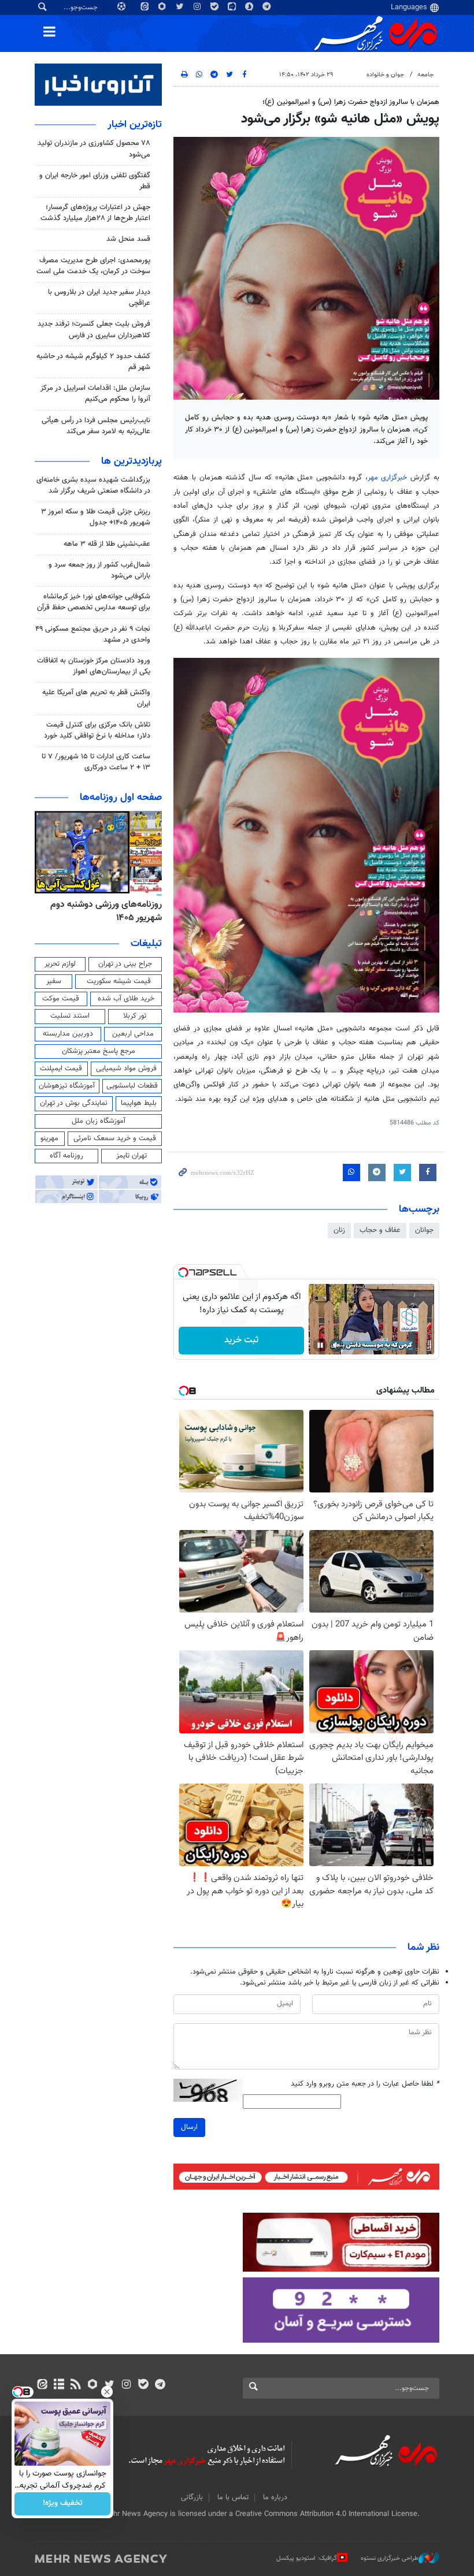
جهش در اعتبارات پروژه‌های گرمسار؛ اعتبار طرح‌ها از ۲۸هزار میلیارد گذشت (95, 213)
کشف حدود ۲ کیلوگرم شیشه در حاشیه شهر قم (93, 362)
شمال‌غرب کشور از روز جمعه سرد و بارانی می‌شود (99, 570)
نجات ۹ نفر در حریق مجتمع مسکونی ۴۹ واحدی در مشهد (93, 634)
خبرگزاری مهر (389, 478)
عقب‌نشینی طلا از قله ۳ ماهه (107, 544)
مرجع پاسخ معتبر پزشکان (99, 1051)
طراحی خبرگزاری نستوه (390, 2558)
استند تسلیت (70, 1016)
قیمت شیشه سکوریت (119, 981)
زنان (339, 1230)
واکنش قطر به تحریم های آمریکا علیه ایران (96, 698)
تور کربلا (135, 1016)
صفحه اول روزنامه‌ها (121, 798)
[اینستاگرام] (126, 2385)
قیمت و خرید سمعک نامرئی (115, 1138)
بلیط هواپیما (139, 1103)
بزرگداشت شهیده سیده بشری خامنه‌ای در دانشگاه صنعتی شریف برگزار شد (93, 485)
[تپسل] (183, 1272)
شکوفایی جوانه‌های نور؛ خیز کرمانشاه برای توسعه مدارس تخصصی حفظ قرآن (94, 602)
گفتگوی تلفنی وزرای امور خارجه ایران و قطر (95, 181)
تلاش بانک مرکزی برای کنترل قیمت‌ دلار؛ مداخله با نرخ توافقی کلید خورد (97, 730)
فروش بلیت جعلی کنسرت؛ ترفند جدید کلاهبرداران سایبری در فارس (94, 330)
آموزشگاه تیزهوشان (67, 1086)
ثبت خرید (241, 1340)
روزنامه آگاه (66, 1156)
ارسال (189, 2127)
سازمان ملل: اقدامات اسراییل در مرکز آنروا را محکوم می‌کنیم (95, 394)
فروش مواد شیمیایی (126, 1069)
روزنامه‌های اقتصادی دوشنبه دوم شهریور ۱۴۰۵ (102, 911)
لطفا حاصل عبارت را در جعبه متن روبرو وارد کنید (365, 2084)
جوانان (424, 1230)
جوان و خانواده (385, 75)
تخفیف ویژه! (63, 2504)
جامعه (425, 75)
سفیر (54, 981)
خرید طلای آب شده (126, 999)
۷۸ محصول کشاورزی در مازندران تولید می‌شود (94, 149)
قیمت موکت (61, 999)
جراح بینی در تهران (125, 964)
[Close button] (107, 2392)
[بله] (143, 2385)
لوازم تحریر (60, 964)
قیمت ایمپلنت (61, 1069)
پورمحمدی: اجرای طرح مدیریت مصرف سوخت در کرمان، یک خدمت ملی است (93, 266)
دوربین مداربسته (68, 1034)
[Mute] (336, 1345)
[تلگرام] (160, 2385)
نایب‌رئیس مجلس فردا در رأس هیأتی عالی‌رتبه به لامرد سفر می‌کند (96, 426)
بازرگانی (192, 2497)
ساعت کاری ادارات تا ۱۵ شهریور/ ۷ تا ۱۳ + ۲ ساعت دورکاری (96, 762)
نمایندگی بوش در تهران (74, 1103)
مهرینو (49, 1138)
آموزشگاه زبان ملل (99, 1121)
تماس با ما (233, 2497)
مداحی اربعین (133, 1034)
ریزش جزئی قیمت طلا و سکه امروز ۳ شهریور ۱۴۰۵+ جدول (96, 517)
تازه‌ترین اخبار (135, 125)
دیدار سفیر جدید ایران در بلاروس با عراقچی (99, 298)
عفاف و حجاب (380, 1230)
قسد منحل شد (128, 239)
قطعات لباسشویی (132, 1086)
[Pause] (320, 1345)
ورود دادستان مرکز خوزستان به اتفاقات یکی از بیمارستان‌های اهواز (94, 666)
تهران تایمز (132, 1156)
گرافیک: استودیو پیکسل (307, 2558)
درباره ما (275, 2497)
